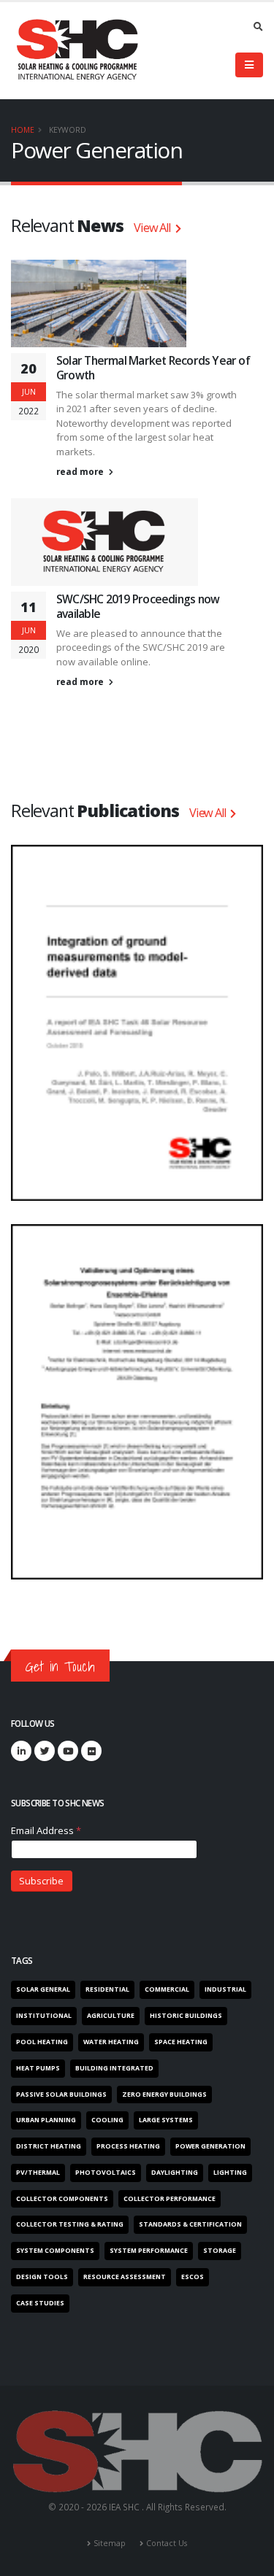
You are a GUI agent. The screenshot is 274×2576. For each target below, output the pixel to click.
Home (23, 130)
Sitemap (110, 2543)
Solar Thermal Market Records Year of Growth (153, 368)
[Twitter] (45, 1751)
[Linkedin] (21, 1751)
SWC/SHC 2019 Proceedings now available (138, 606)
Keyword (68, 130)
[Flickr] (91, 1751)
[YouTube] (68, 1751)
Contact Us (167, 2543)
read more (81, 471)
